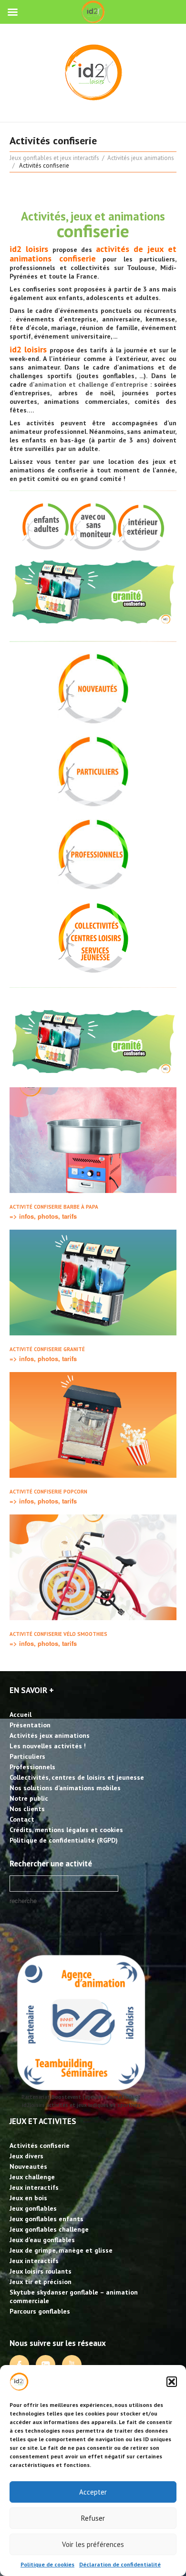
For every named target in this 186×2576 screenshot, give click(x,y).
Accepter (93, 2492)
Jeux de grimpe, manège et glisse (61, 2250)
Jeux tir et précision (41, 2282)
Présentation (30, 1725)
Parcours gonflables (40, 2311)
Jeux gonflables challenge (49, 2229)
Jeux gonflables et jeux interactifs (54, 158)
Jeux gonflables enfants (46, 2219)
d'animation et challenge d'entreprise (89, 384)
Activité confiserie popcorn (48, 1492)
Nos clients (27, 1809)
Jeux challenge (32, 2177)
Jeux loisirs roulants (41, 2271)
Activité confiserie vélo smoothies (58, 1634)
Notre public (29, 1798)
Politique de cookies (47, 2564)
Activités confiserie (40, 2145)
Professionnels (32, 1767)
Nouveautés (28, 2166)
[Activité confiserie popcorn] (93, 1425)
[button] (172, 2382)
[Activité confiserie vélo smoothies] (93, 1567)
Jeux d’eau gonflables (42, 2240)
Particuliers (27, 1756)
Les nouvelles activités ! (48, 1746)
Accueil (21, 1714)
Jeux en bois (28, 2198)
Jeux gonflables (33, 2208)
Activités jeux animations (141, 158)
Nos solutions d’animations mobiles (65, 1788)
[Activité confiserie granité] (93, 1283)
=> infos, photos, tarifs (43, 1216)
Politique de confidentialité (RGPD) (64, 1840)
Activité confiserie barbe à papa (54, 1207)
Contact (22, 1819)
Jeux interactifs (34, 2187)
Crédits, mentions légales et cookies (66, 1830)
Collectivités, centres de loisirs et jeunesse (77, 1777)
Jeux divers (26, 2156)
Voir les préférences (93, 2544)
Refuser (93, 2518)
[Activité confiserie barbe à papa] (93, 1140)
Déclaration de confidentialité (120, 2564)
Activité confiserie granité (47, 1349)
